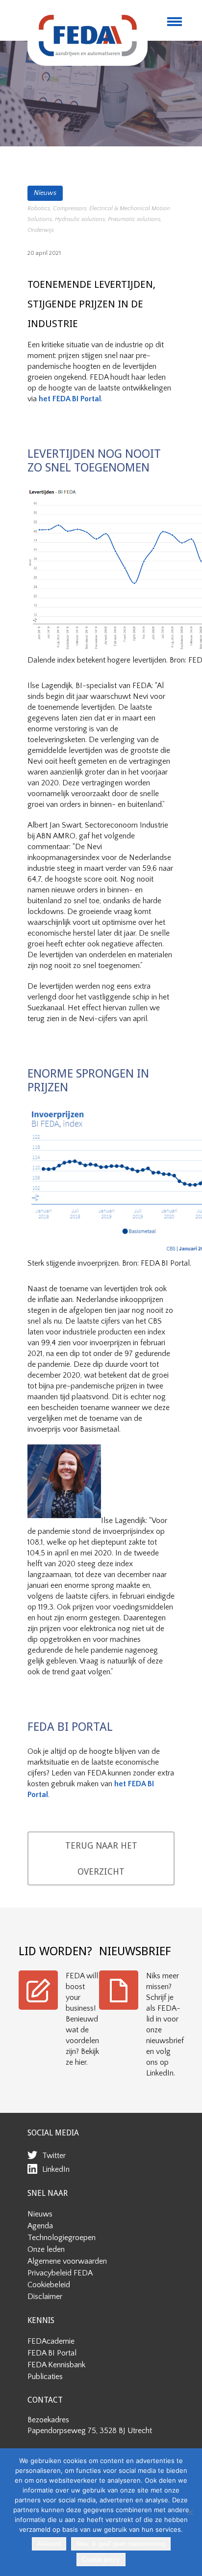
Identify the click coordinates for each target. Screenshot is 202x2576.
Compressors (70, 208)
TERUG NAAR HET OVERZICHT (101, 1858)
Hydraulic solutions (80, 219)
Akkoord (49, 2544)
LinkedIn (56, 2169)
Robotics (39, 208)
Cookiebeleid (49, 2285)
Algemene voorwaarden (67, 2261)
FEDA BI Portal (52, 2353)
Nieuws (45, 193)
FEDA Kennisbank (56, 2365)
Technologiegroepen (62, 2238)
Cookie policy (101, 2560)
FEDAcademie (51, 2341)
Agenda (40, 2226)
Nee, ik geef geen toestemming (121, 2544)
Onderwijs (41, 230)
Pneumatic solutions (134, 219)
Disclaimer (45, 2297)
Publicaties (45, 2377)
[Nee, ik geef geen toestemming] (190, 2512)
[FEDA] (88, 35)
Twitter (54, 2156)
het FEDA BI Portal (70, 399)
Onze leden (46, 2249)
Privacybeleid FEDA (60, 2273)
